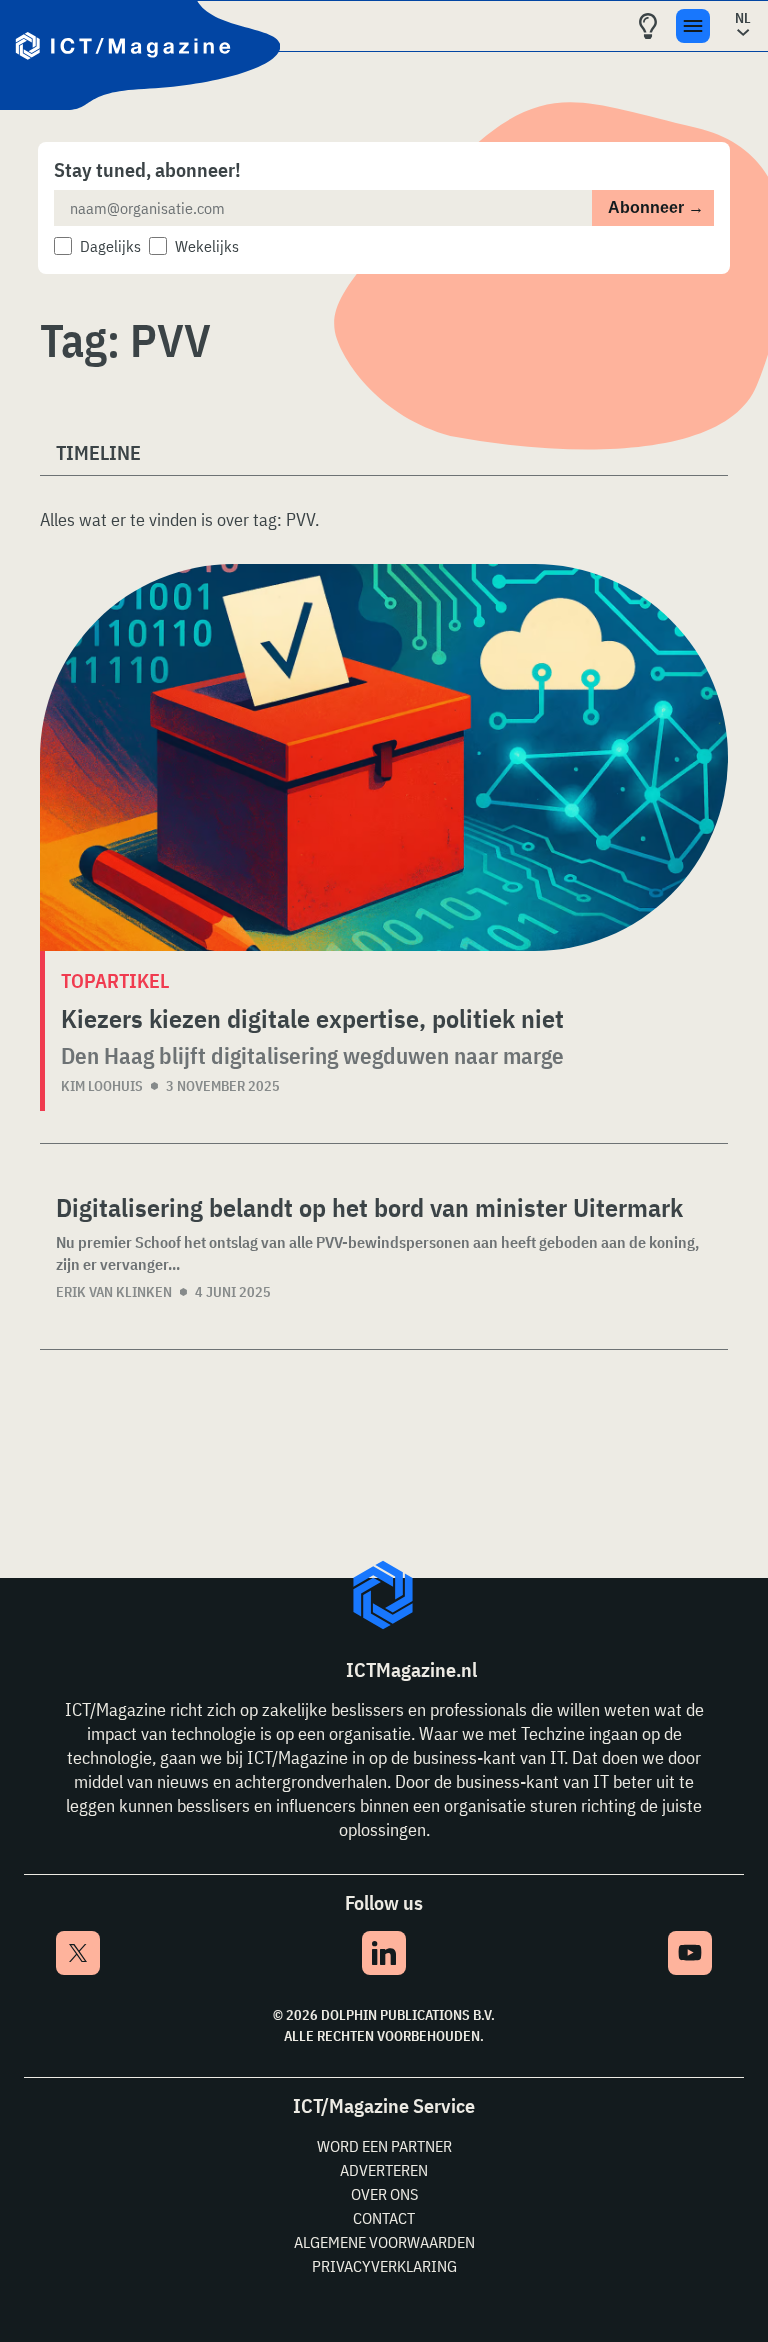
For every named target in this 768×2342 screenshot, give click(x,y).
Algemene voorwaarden (384, 2242)
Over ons (384, 2194)
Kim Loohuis (102, 1086)
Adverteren (384, 2170)
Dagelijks (110, 246)
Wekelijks (207, 246)
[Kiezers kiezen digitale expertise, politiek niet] (384, 757)
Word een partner (384, 2146)
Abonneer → (656, 207)
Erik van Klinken (114, 1292)
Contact (384, 2218)
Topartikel (115, 980)
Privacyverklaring (384, 2266)
